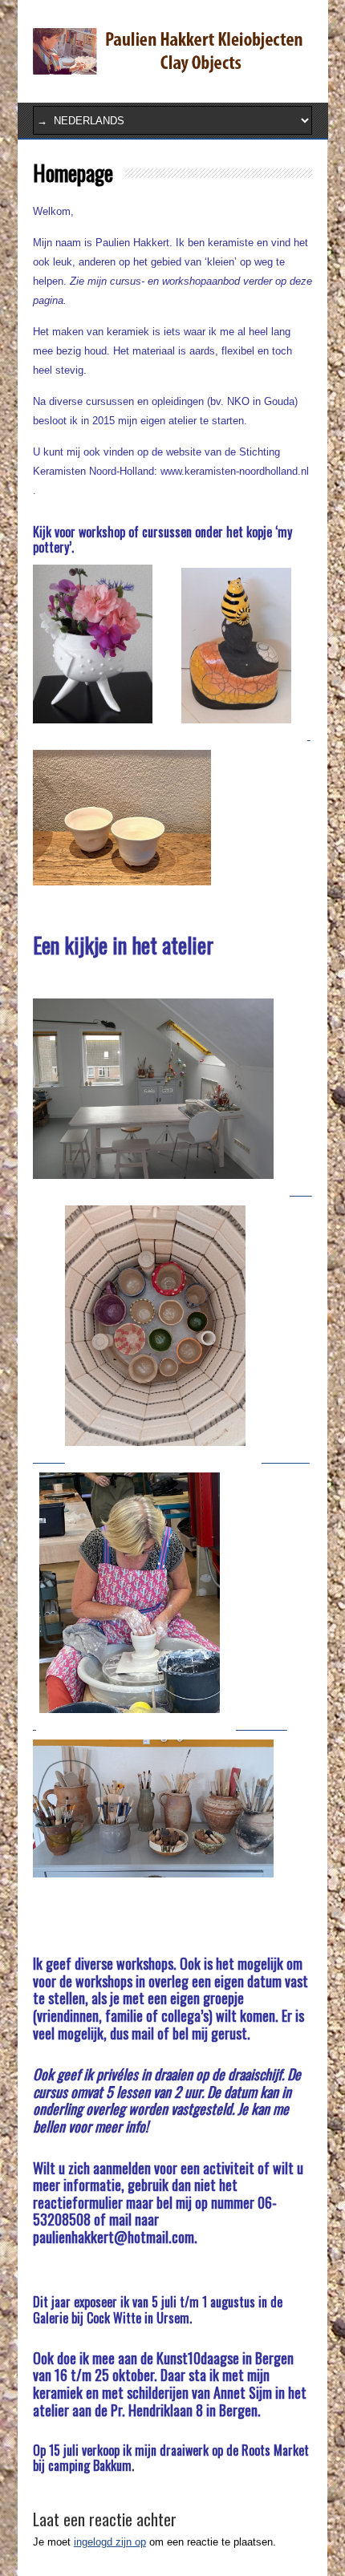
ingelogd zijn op (110, 2542)
